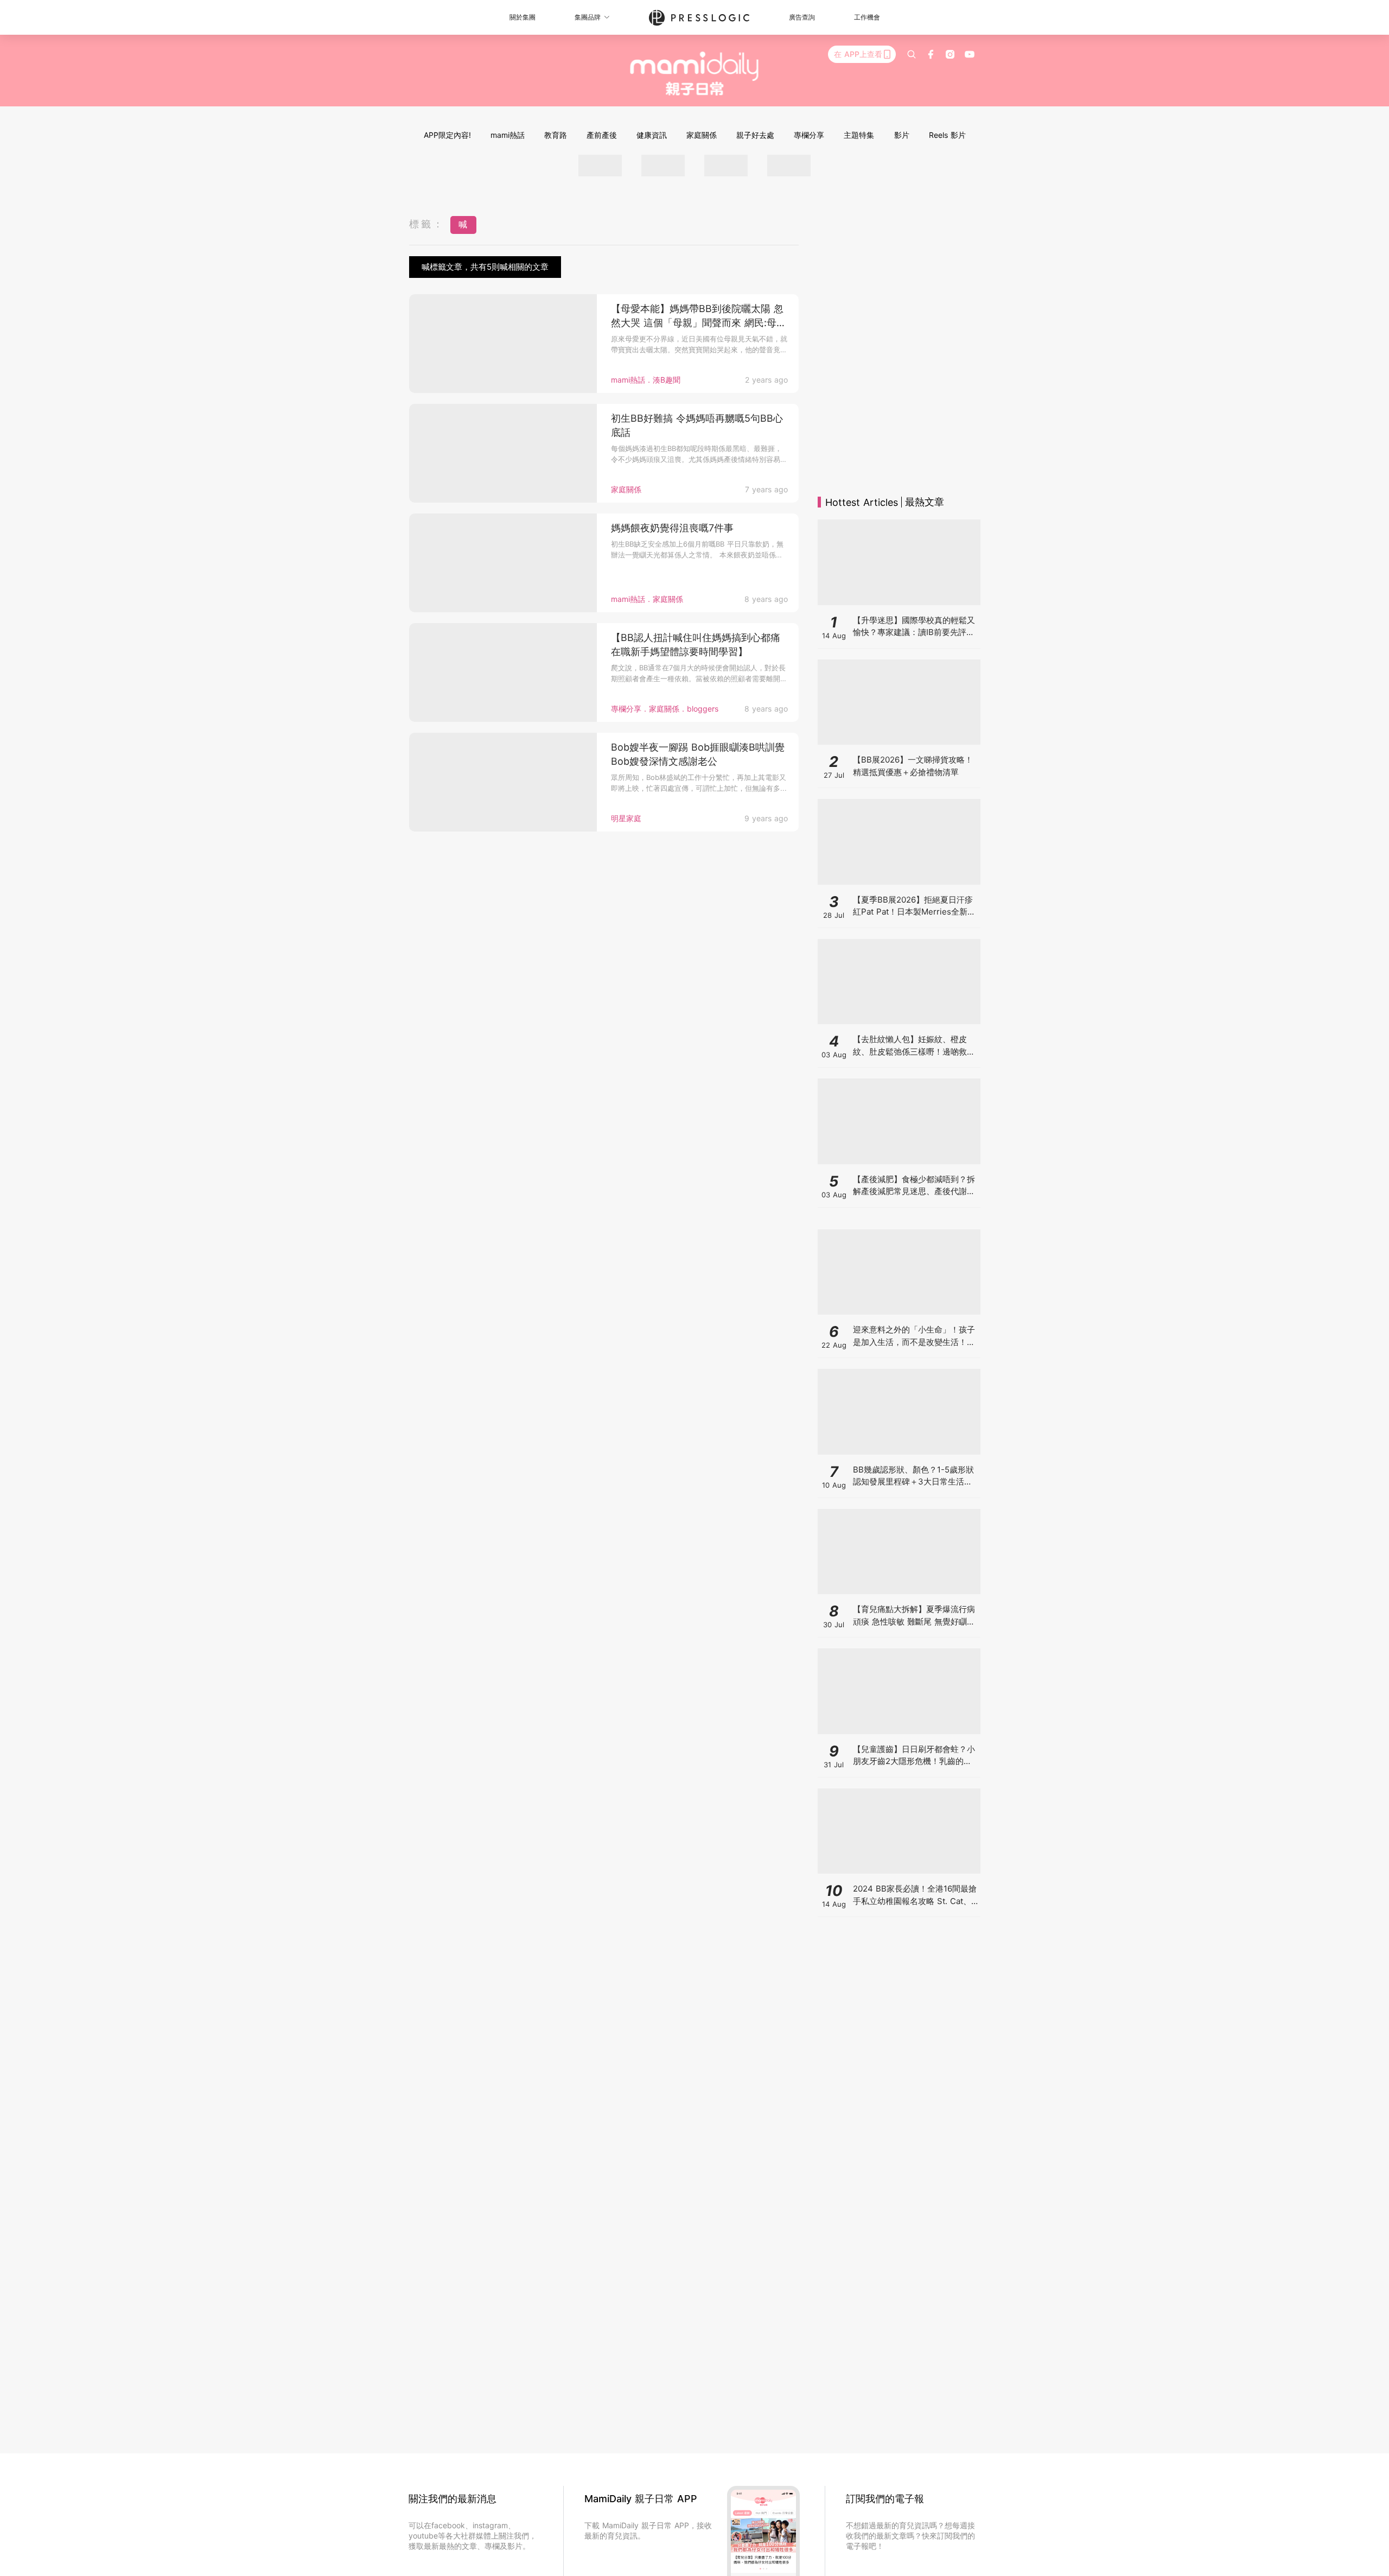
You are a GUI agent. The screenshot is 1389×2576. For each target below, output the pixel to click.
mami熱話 (508, 135)
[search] (912, 54)
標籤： (427, 224)
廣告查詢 (802, 17)
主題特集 (859, 135)
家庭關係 (702, 135)
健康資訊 (652, 135)
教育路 (556, 135)
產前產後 (602, 135)
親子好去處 (755, 135)
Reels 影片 (947, 135)
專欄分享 (809, 135)
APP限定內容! (447, 135)
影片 (902, 135)
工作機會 (867, 17)
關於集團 (523, 17)
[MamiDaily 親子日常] (695, 73)
